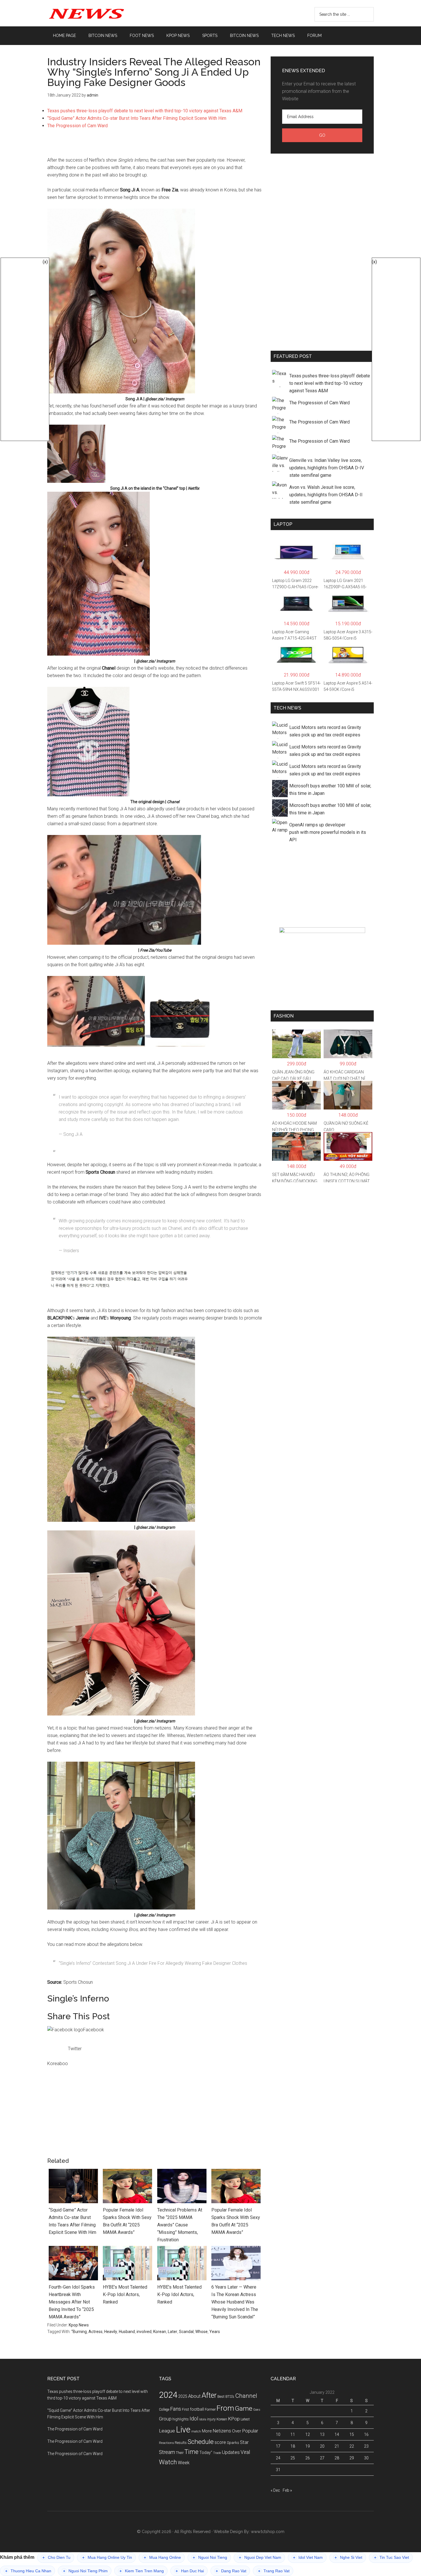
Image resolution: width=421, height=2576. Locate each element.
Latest (245, 2419)
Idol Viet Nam (308, 2558)
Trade (217, 2453)
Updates (231, 2452)
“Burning (79, 2332)
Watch (168, 2462)
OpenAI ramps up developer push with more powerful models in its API (328, 832)
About (194, 2396)
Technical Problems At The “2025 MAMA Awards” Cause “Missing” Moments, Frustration (180, 2225)
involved (144, 2332)
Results (181, 2443)
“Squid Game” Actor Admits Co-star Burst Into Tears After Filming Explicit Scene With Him (137, 118)
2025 (183, 2396)
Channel (246, 2396)
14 (337, 2434)
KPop (234, 2419)
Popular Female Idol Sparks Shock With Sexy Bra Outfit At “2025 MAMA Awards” (127, 2221)
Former (210, 2410)
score (220, 2442)
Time (191, 2452)
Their (180, 2453)
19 (308, 2446)
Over (237, 2431)
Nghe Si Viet (348, 2558)
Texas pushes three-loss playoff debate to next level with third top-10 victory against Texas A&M (145, 111)
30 (366, 2458)
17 (278, 2446)
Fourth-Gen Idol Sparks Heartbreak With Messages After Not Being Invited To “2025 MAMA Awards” (72, 2302)
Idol (194, 2419)
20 (322, 2446)
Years (215, 2332)
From (225, 2408)
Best (221, 2396)
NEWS (102, 13)
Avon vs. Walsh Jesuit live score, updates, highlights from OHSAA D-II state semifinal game (326, 495)
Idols (203, 2419)
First (185, 2409)
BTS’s (230, 2396)
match (196, 2431)
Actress (96, 2332)
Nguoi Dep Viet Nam (260, 2558)
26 (308, 2458)
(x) (45, 262)
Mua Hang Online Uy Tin (107, 2558)
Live (183, 2430)
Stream (167, 2452)
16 (366, 2434)
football (197, 2409)
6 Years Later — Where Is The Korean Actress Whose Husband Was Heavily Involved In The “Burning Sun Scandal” (235, 2302)
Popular (250, 2431)
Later (173, 2332)
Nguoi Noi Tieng (210, 2558)
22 (352, 2446)
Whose (201, 2332)
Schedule (201, 2442)
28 (337, 2458)
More (207, 2431)
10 (278, 2434)
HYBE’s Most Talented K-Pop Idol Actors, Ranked (125, 2294)
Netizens (222, 2431)
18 (293, 2446)
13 (322, 2434)
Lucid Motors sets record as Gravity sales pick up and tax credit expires (325, 731)
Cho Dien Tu (56, 2558)
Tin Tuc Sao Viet (392, 2558)
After (209, 2395)
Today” (206, 2453)
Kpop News (79, 2325)
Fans (176, 2409)
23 (366, 2446)
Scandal (186, 2332)
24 (278, 2458)
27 (322, 2458)
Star (244, 2442)
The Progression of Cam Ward (77, 126)
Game (244, 2409)
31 (278, 2470)
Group (165, 2419)
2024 (168, 2395)
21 (337, 2446)
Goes (257, 2410)
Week (184, 2463)
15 (352, 2434)
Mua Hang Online (162, 2558)
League (167, 2431)
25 (293, 2458)
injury (211, 2419)
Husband (127, 2332)
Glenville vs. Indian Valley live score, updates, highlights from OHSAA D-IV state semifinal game (327, 468)
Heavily (111, 2332)
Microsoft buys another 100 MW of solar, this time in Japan (330, 790)
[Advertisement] (155, 146)
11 (293, 2434)
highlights (181, 2419)
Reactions (166, 2443)
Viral (245, 2452)
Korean (160, 2332)
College (164, 2410)
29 (352, 2458)
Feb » (287, 2490)
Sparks (233, 2442)
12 (308, 2434)
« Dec (275, 2490)
